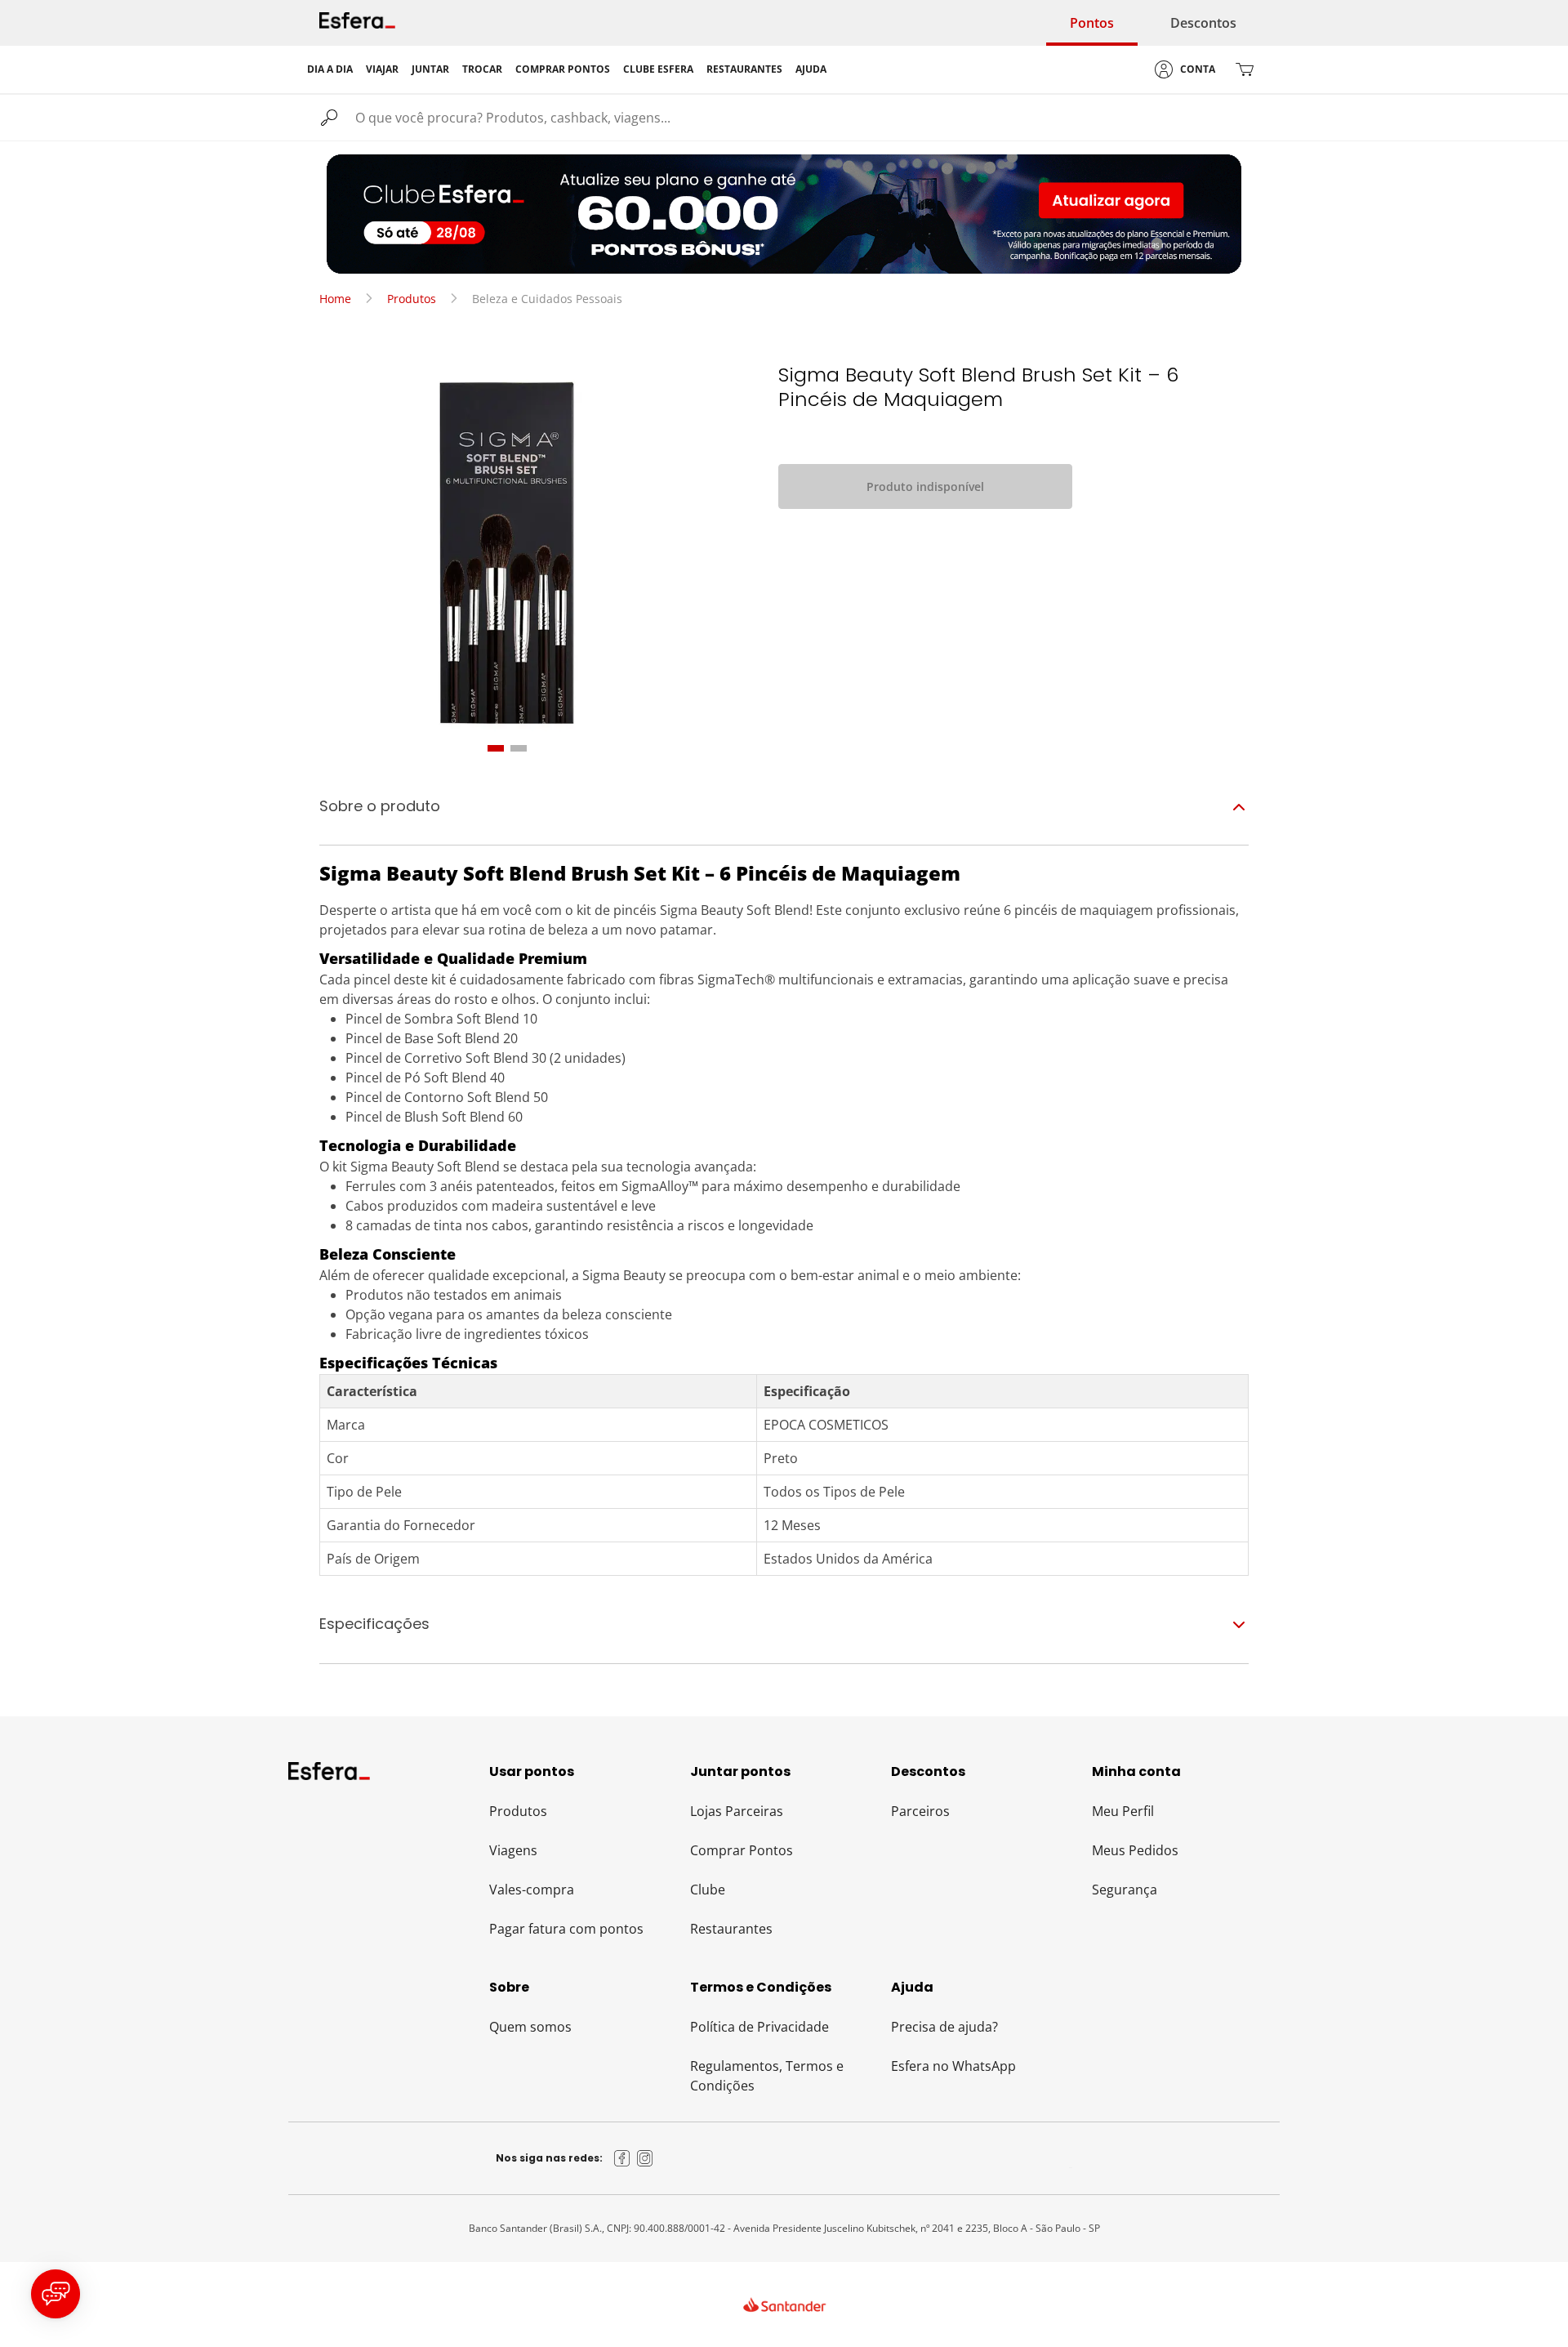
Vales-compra (532, 1890)
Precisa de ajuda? (944, 2027)
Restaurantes (731, 1929)
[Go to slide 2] (519, 748)
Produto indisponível (925, 486)
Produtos (412, 299)
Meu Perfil (1123, 1811)
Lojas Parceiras (737, 1811)
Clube (708, 1890)
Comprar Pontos (742, 1850)
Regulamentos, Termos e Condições (767, 2076)
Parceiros (920, 1811)
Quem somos (530, 2027)
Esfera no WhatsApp (953, 2066)
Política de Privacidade (759, 2027)
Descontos (1203, 23)
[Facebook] (622, 2158)
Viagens (513, 1850)
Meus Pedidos (1135, 1850)
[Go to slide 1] (496, 748)
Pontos (1092, 23)
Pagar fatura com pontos (566, 1929)
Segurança (1125, 1890)
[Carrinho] (1245, 69)
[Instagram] (645, 2158)
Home (335, 299)
